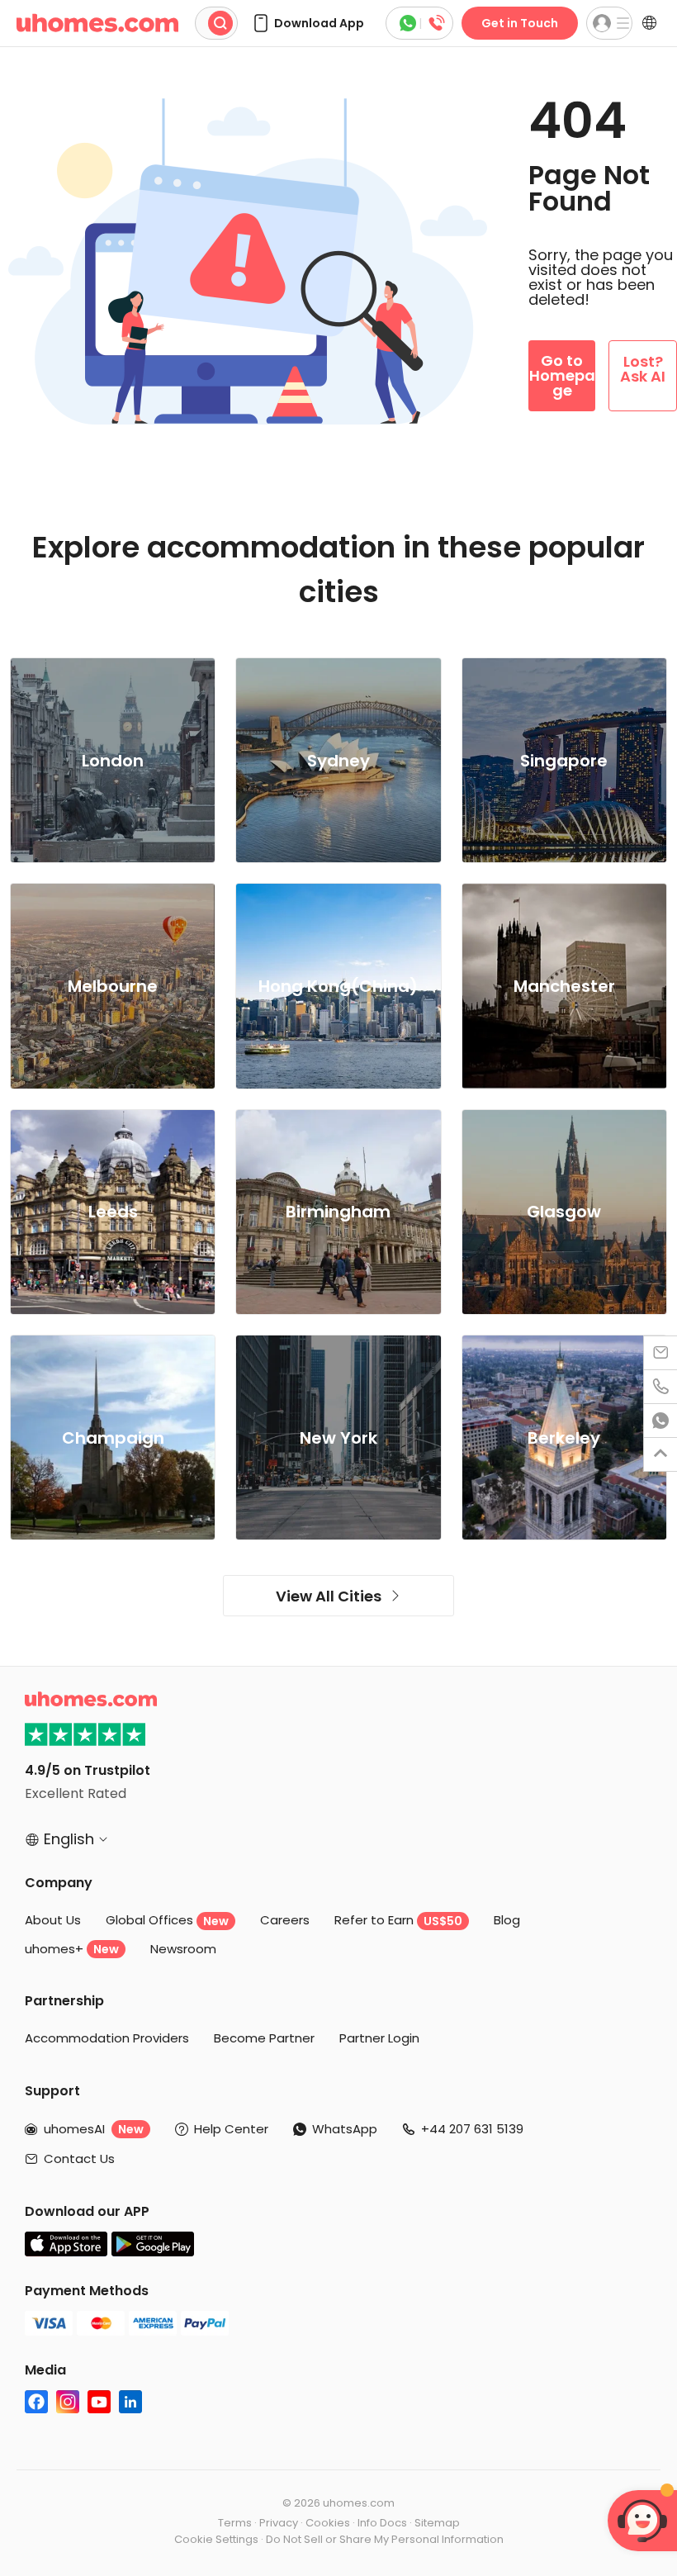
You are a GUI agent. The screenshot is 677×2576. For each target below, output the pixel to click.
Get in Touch (520, 23)
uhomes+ (72, 1949)
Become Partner (264, 2038)
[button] (308, 23)
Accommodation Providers (107, 2038)
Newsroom (183, 1949)
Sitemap (437, 2523)
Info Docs (382, 2523)
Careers (285, 1920)
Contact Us (79, 2159)
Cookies (328, 2523)
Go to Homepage (562, 375)
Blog (507, 1920)
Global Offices (167, 1920)
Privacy (279, 2523)
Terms (235, 2523)
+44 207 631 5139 (472, 2129)
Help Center (231, 2129)
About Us (53, 1920)
